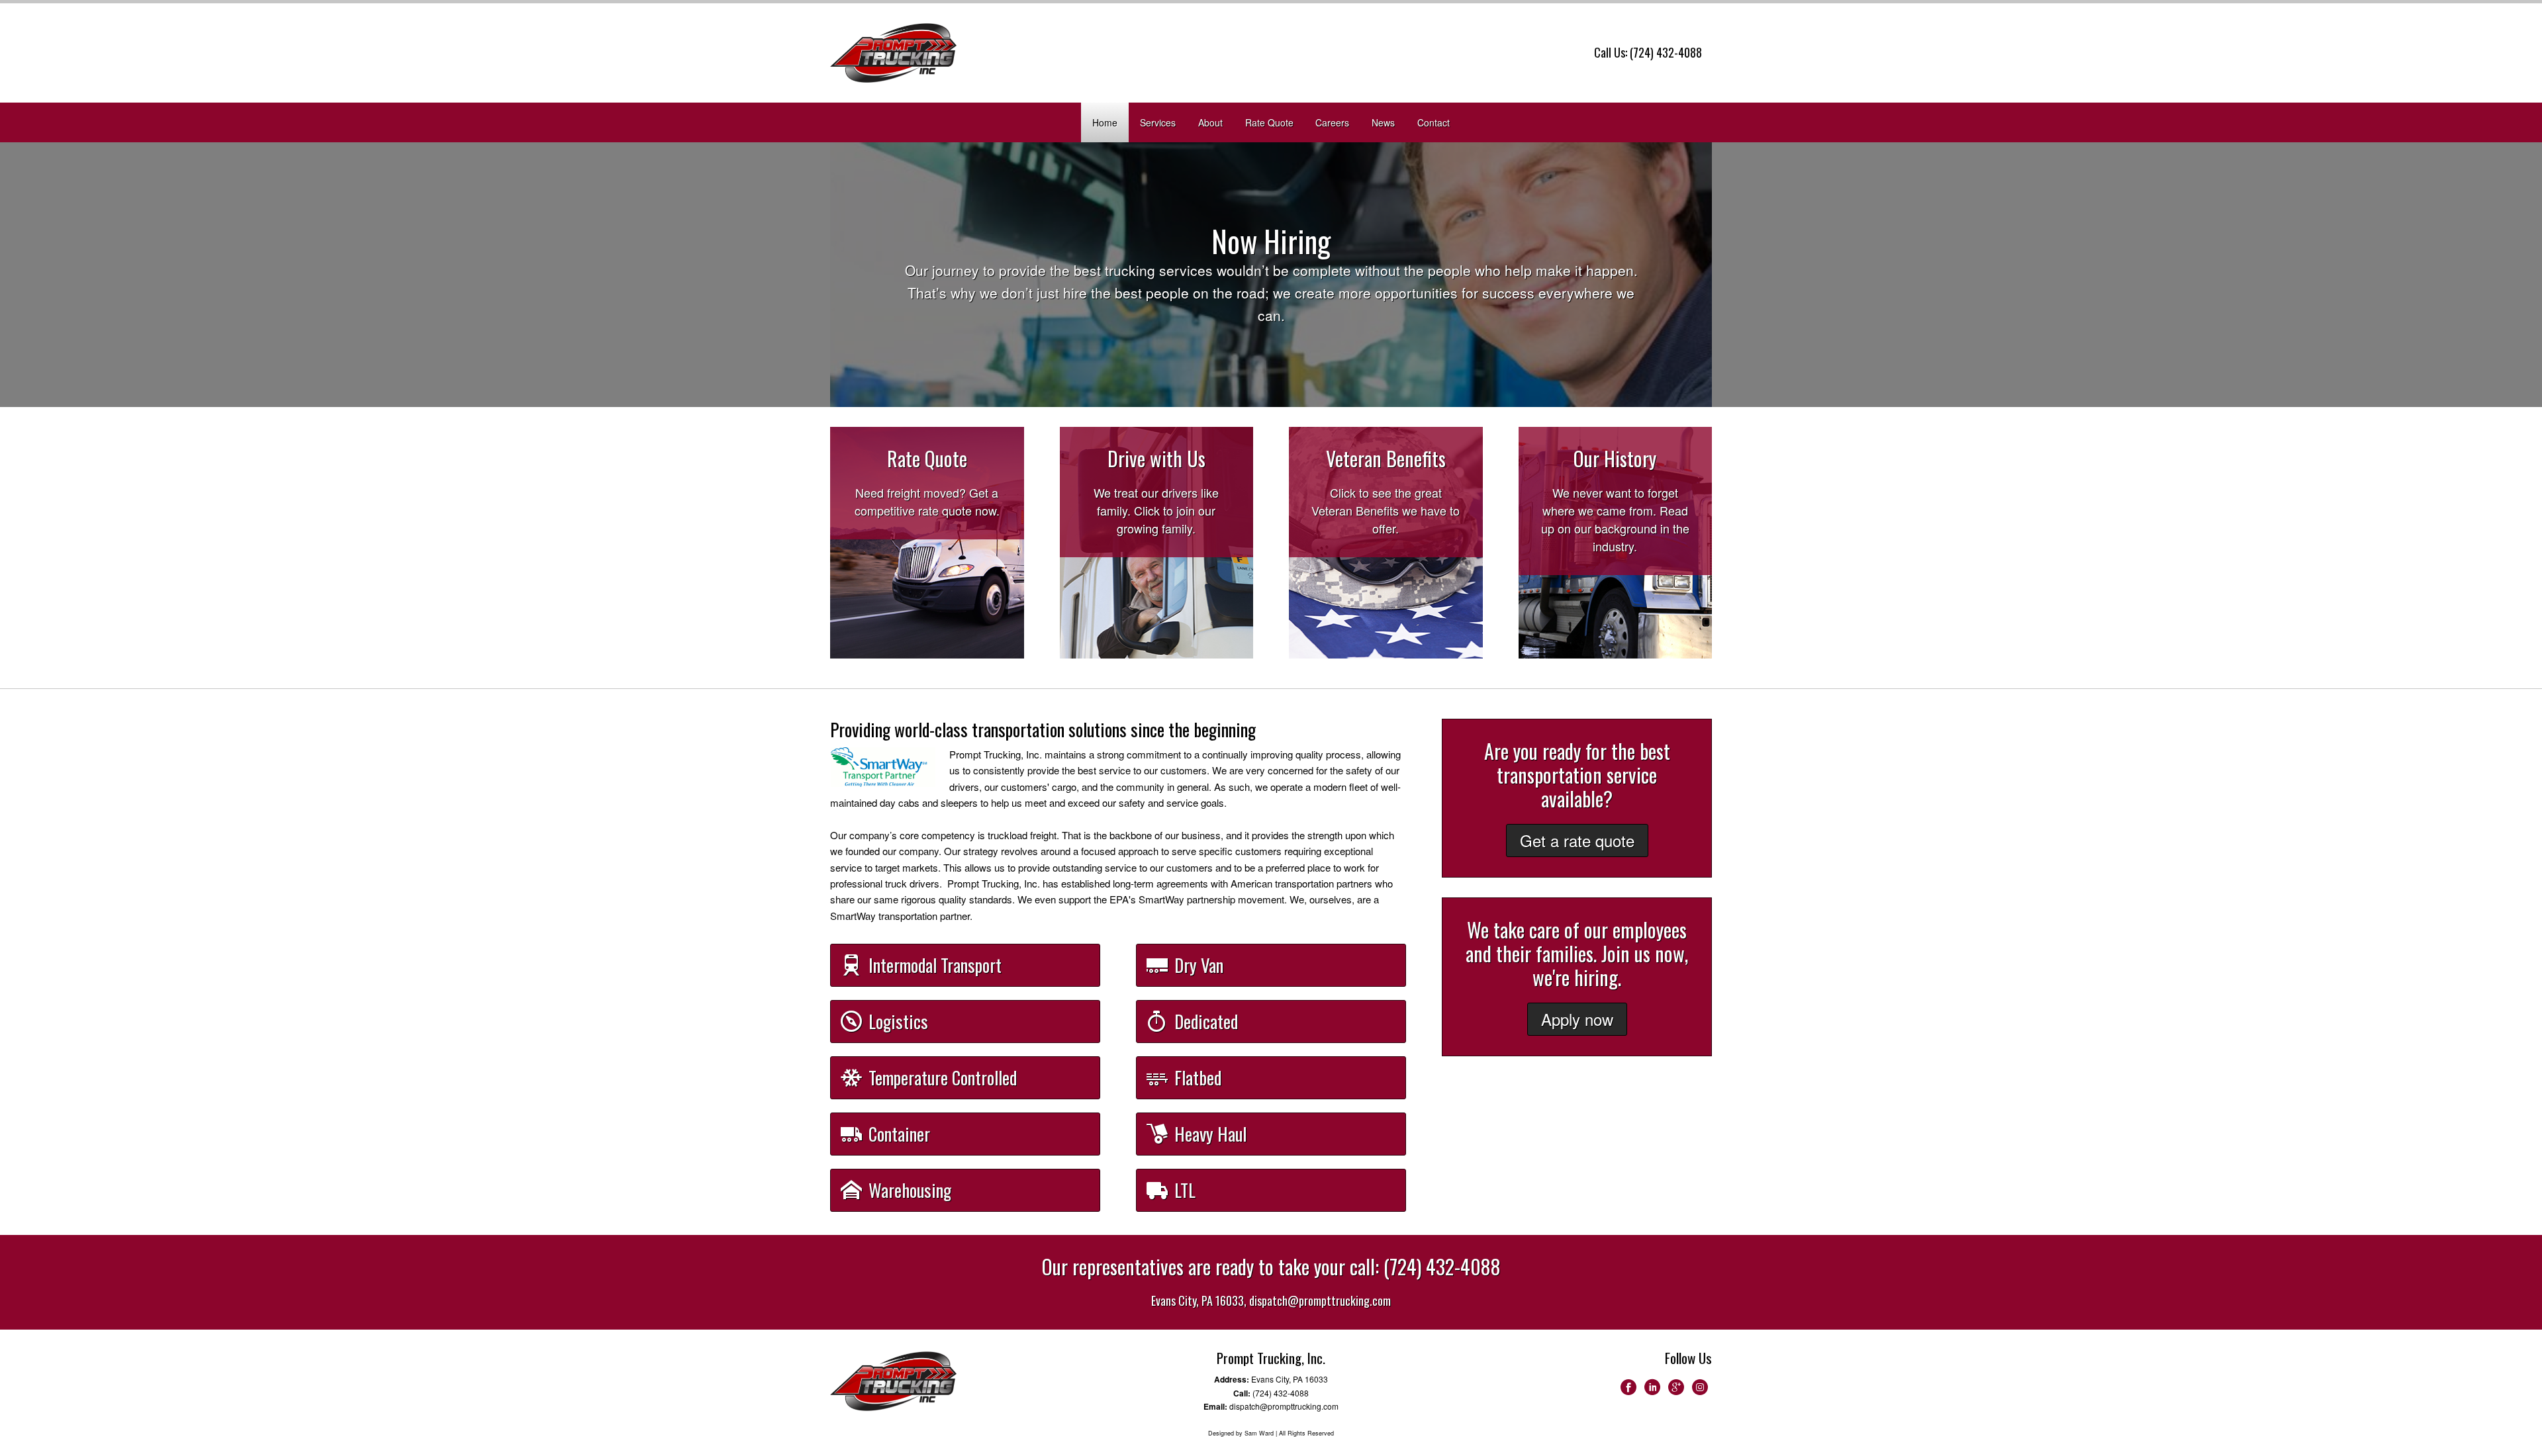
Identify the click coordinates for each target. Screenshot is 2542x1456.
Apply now (1577, 1019)
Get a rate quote (1577, 840)
